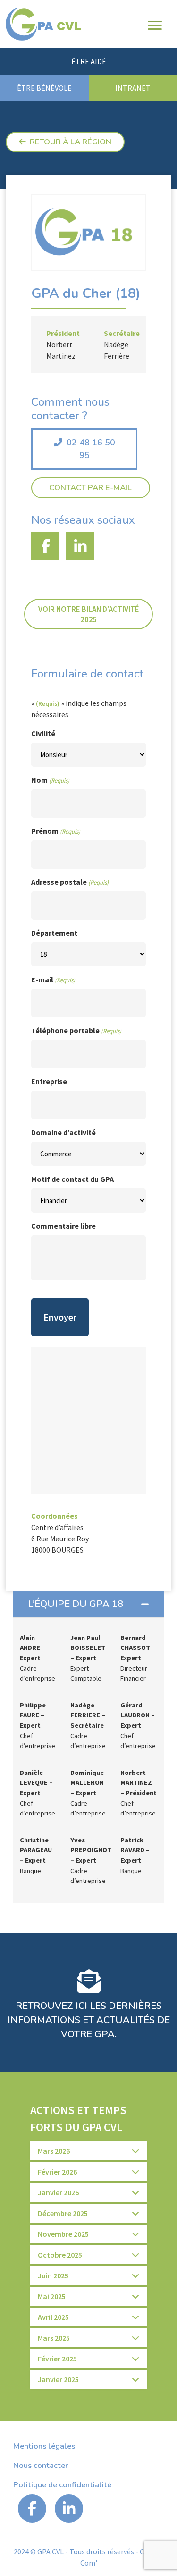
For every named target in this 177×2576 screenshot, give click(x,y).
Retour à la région (71, 142)
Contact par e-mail (90, 488)
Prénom (56, 831)
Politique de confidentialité (62, 2485)
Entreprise (49, 1081)
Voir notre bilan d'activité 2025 (89, 614)
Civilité (43, 733)
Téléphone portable (76, 1030)
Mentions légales (44, 2446)
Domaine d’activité (63, 1132)
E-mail (53, 979)
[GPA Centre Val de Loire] (43, 24)
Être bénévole (44, 88)
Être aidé (89, 61)
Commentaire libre (63, 1226)
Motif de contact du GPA (72, 1179)
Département (54, 933)
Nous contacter (41, 2465)
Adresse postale (70, 882)
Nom (50, 780)
